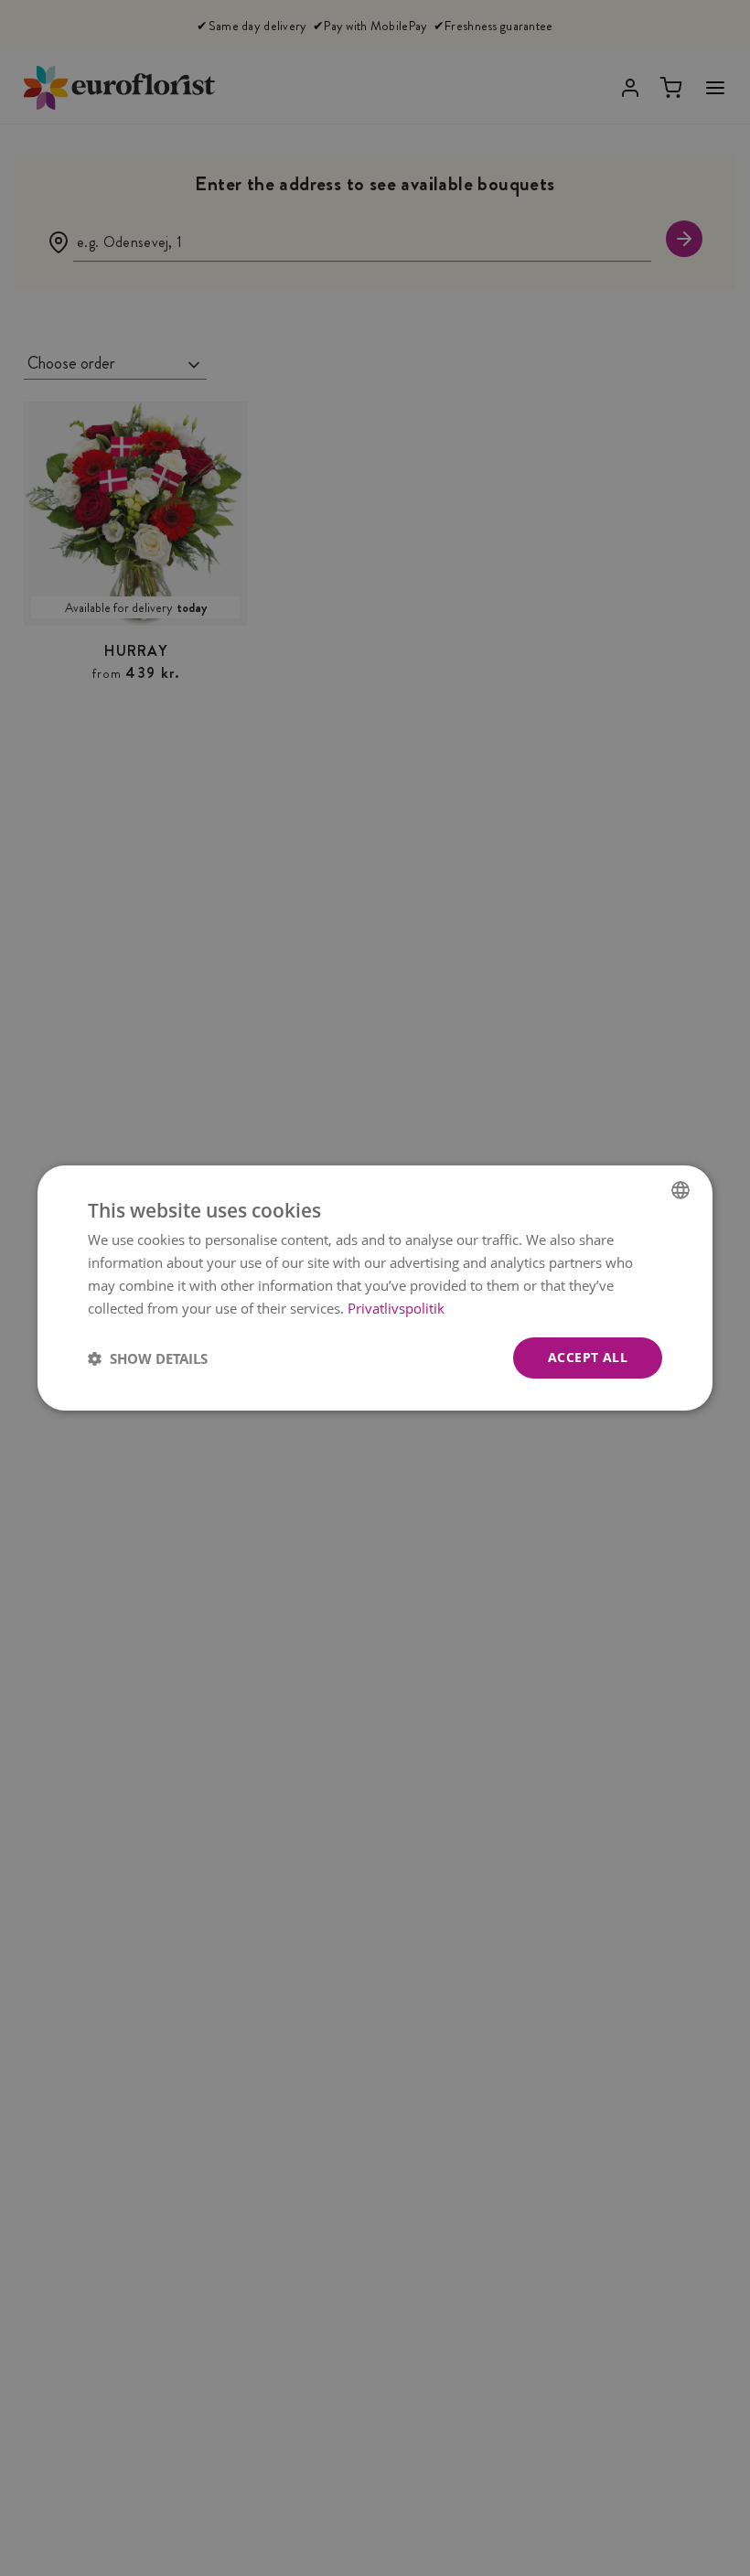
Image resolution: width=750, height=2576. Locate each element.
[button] (148, 1358)
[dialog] (375, 1288)
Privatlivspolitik (396, 1308)
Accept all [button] (588, 1357)
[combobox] (680, 1190)
